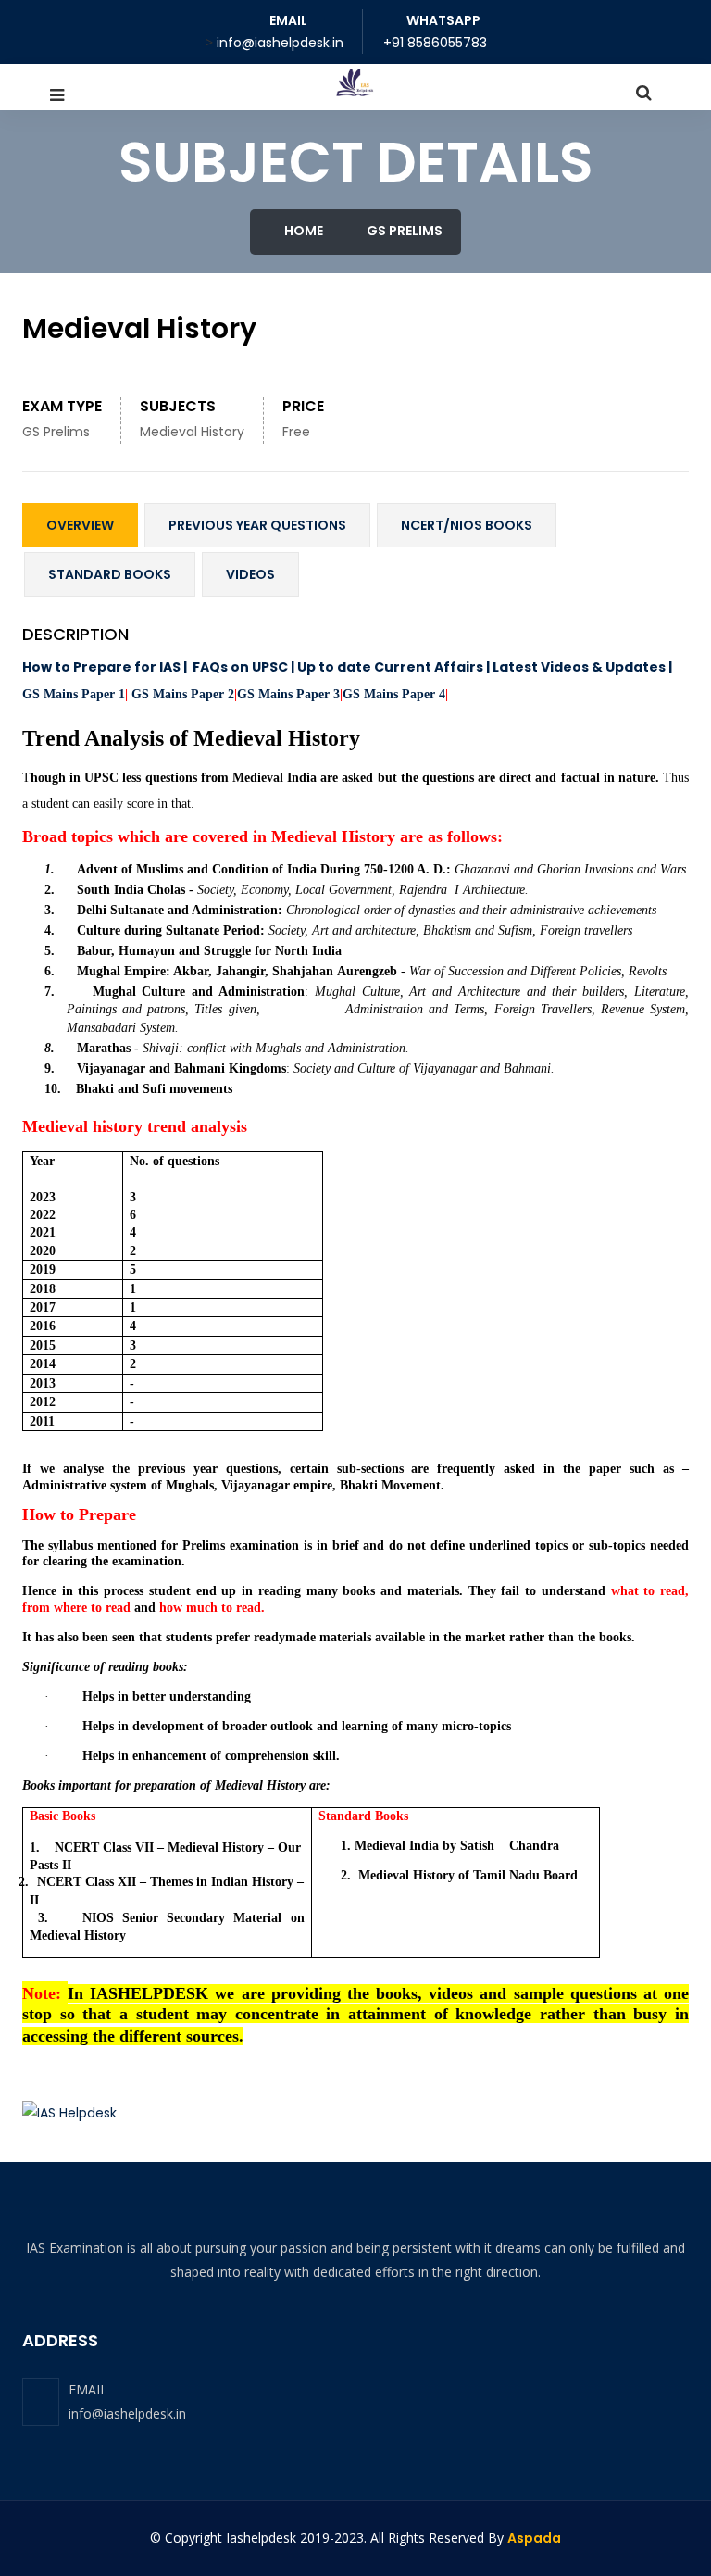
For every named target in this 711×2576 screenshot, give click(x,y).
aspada (534, 2538)
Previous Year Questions (257, 525)
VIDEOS (250, 574)
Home (302, 231)
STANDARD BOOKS (110, 574)
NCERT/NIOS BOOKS (467, 525)
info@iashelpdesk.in (127, 2413)
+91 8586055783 (435, 43)
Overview (80, 525)
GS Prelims (403, 231)
